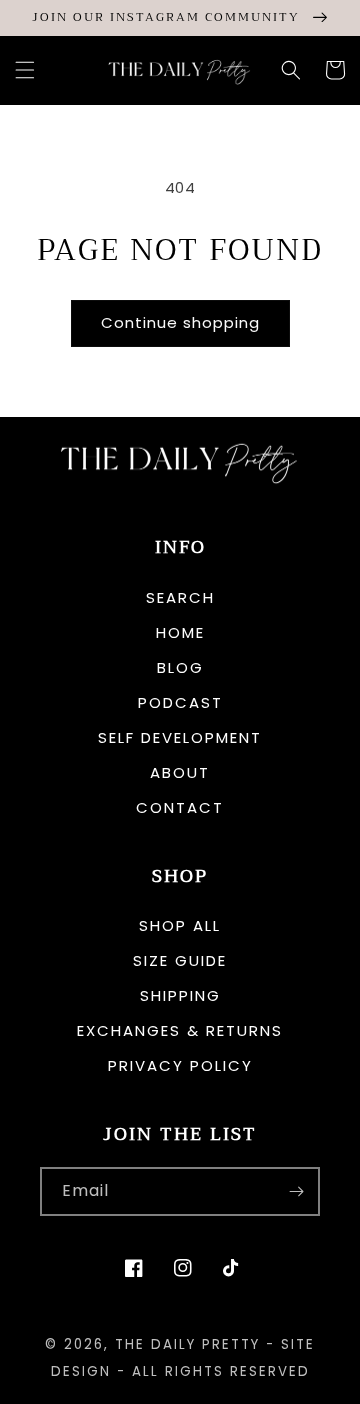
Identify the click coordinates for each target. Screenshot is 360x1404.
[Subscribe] (296, 1191)
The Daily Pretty (187, 1344)
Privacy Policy (180, 1065)
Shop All (180, 925)
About (180, 772)
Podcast (180, 702)
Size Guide (180, 960)
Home (180, 632)
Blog (180, 667)
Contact (180, 807)
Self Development (180, 737)
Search (180, 597)
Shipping (180, 995)
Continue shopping (180, 322)
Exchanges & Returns (180, 1030)
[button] (25, 70)
